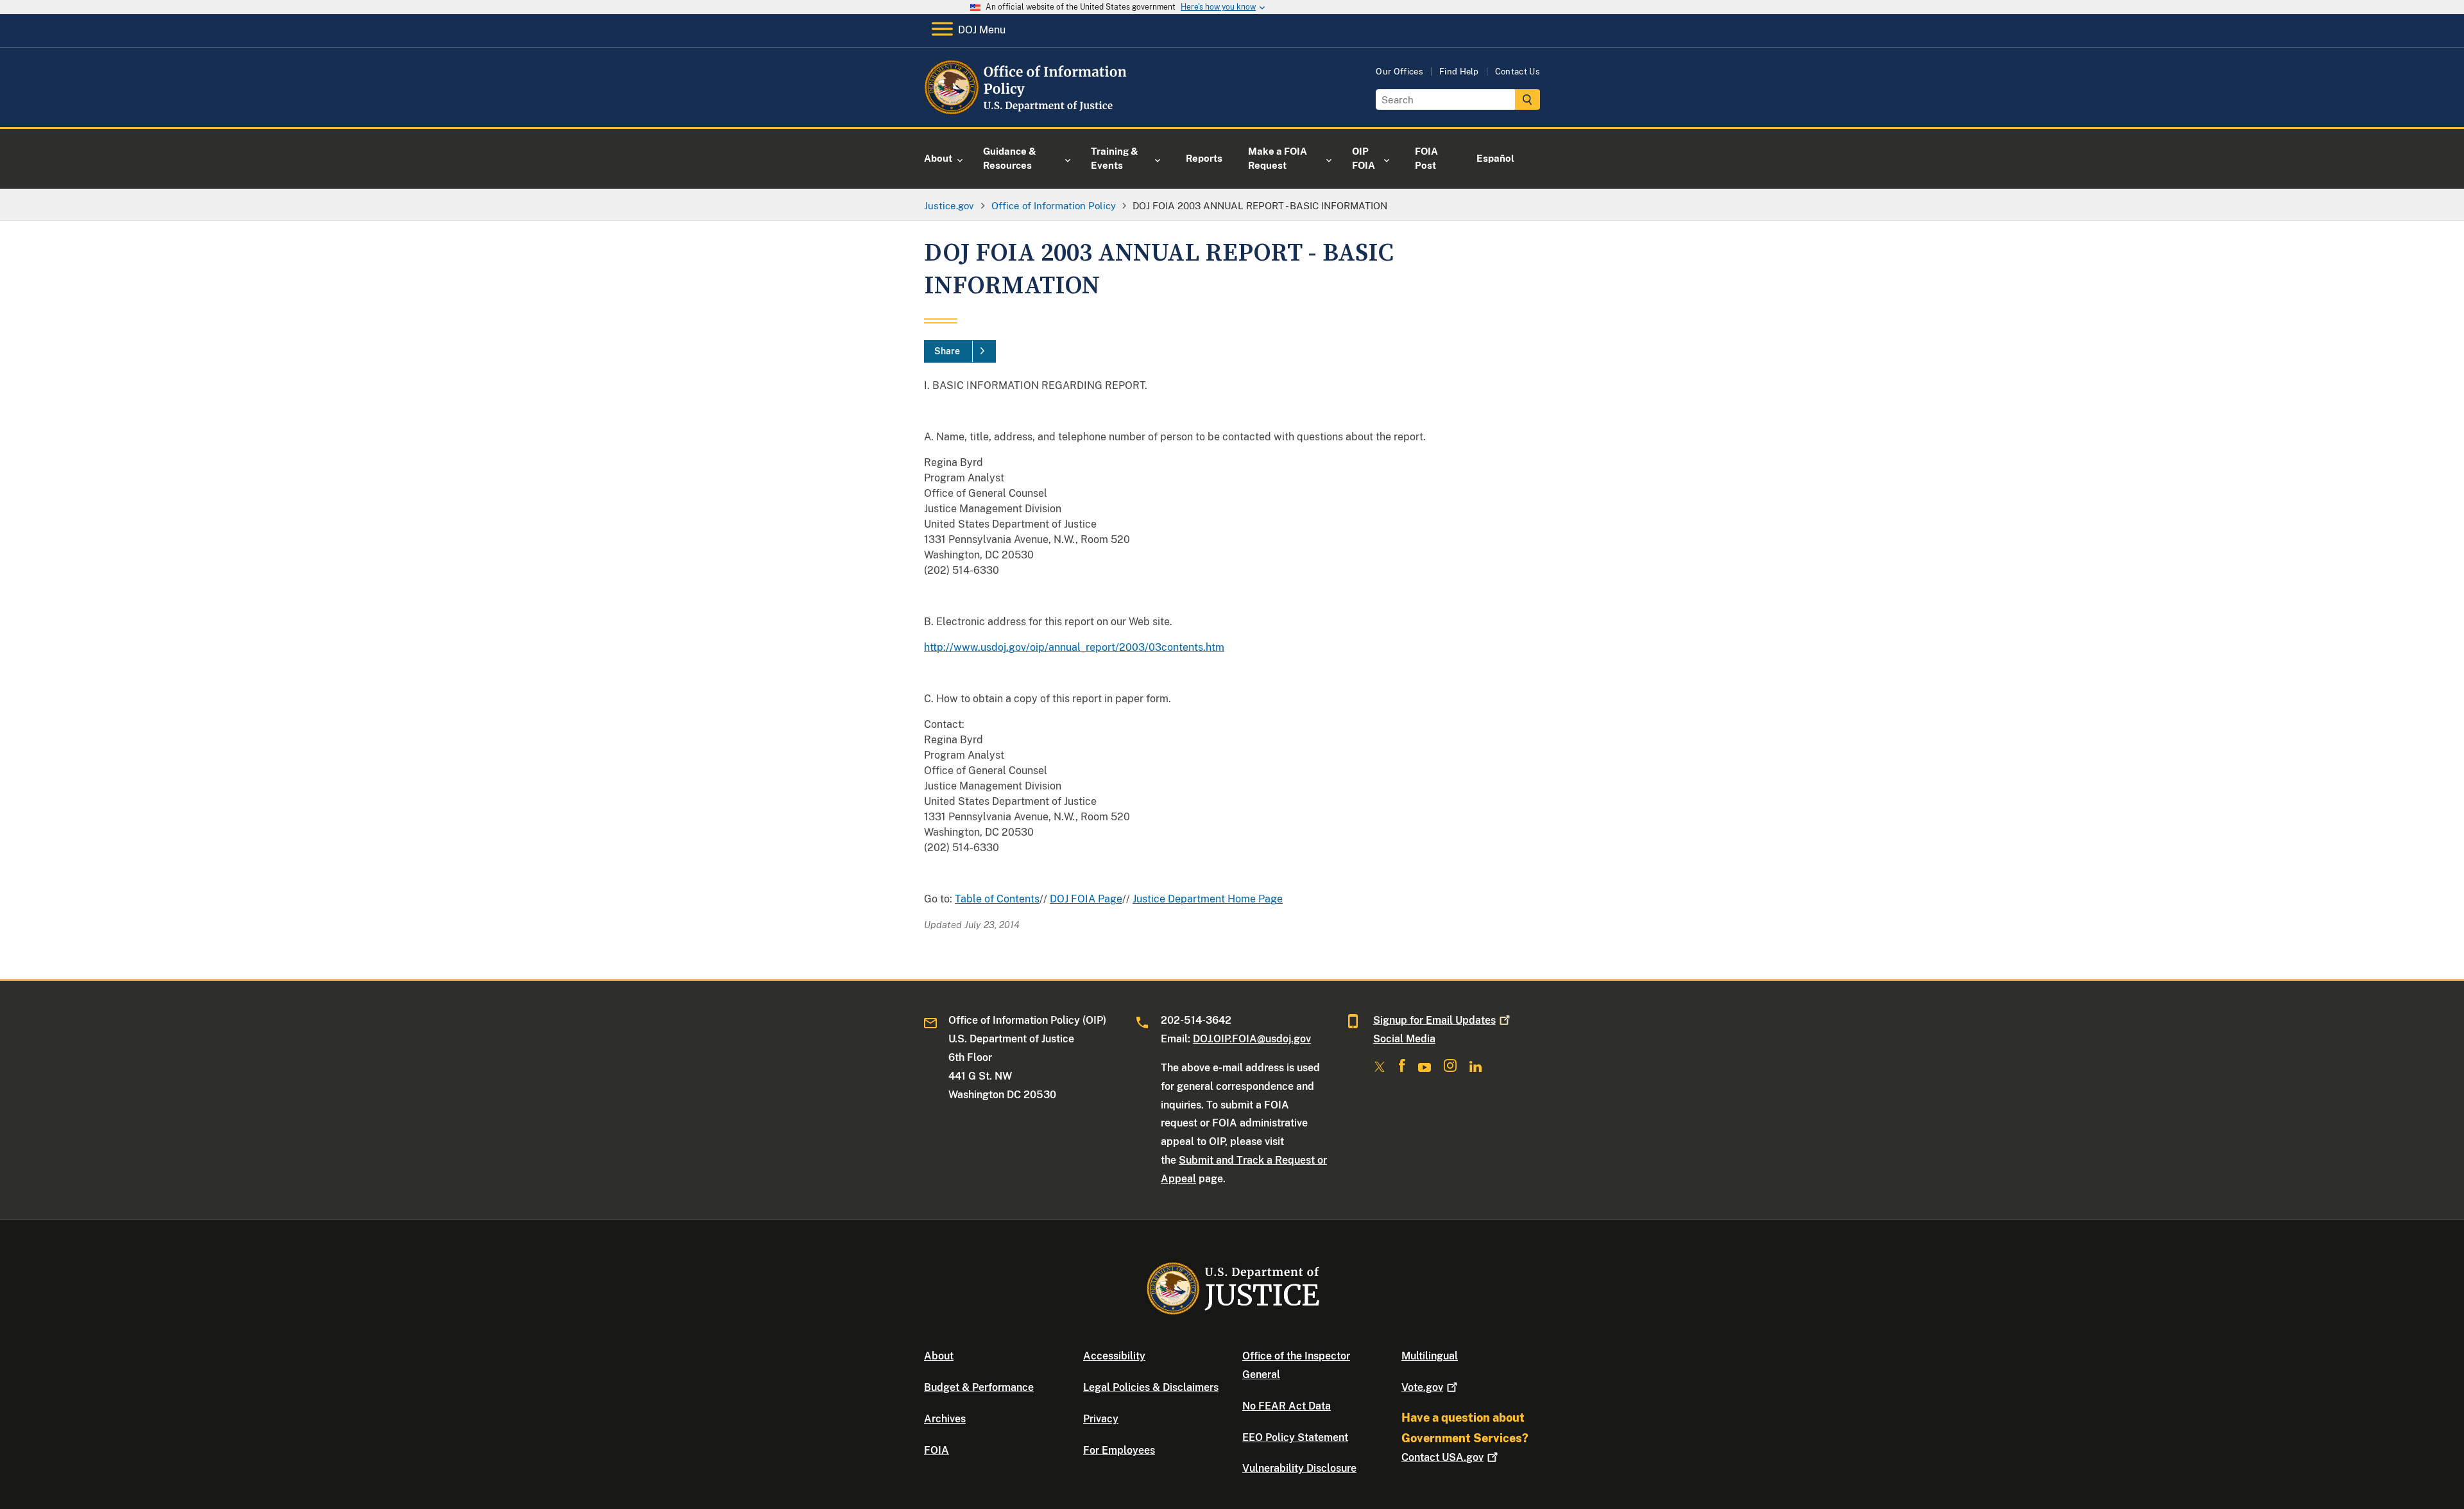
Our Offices (1399, 72)
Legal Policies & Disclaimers (1151, 1387)
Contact (1442, 1457)
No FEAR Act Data (1287, 1406)
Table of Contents (997, 899)
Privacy (1101, 1419)
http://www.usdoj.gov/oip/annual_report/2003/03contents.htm (1074, 647)
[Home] (1028, 112)
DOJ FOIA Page (1086, 899)
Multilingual (1430, 1356)
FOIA (937, 1450)
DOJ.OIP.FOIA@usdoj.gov (1252, 1039)
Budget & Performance (979, 1387)
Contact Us (1518, 72)
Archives (945, 1419)
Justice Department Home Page (1208, 899)
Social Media (1404, 1039)
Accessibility (1114, 1356)
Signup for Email (1434, 1020)
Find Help (1459, 72)
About (939, 1356)
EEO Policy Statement (1295, 1437)
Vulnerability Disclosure (1299, 1468)
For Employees (1119, 1450)
